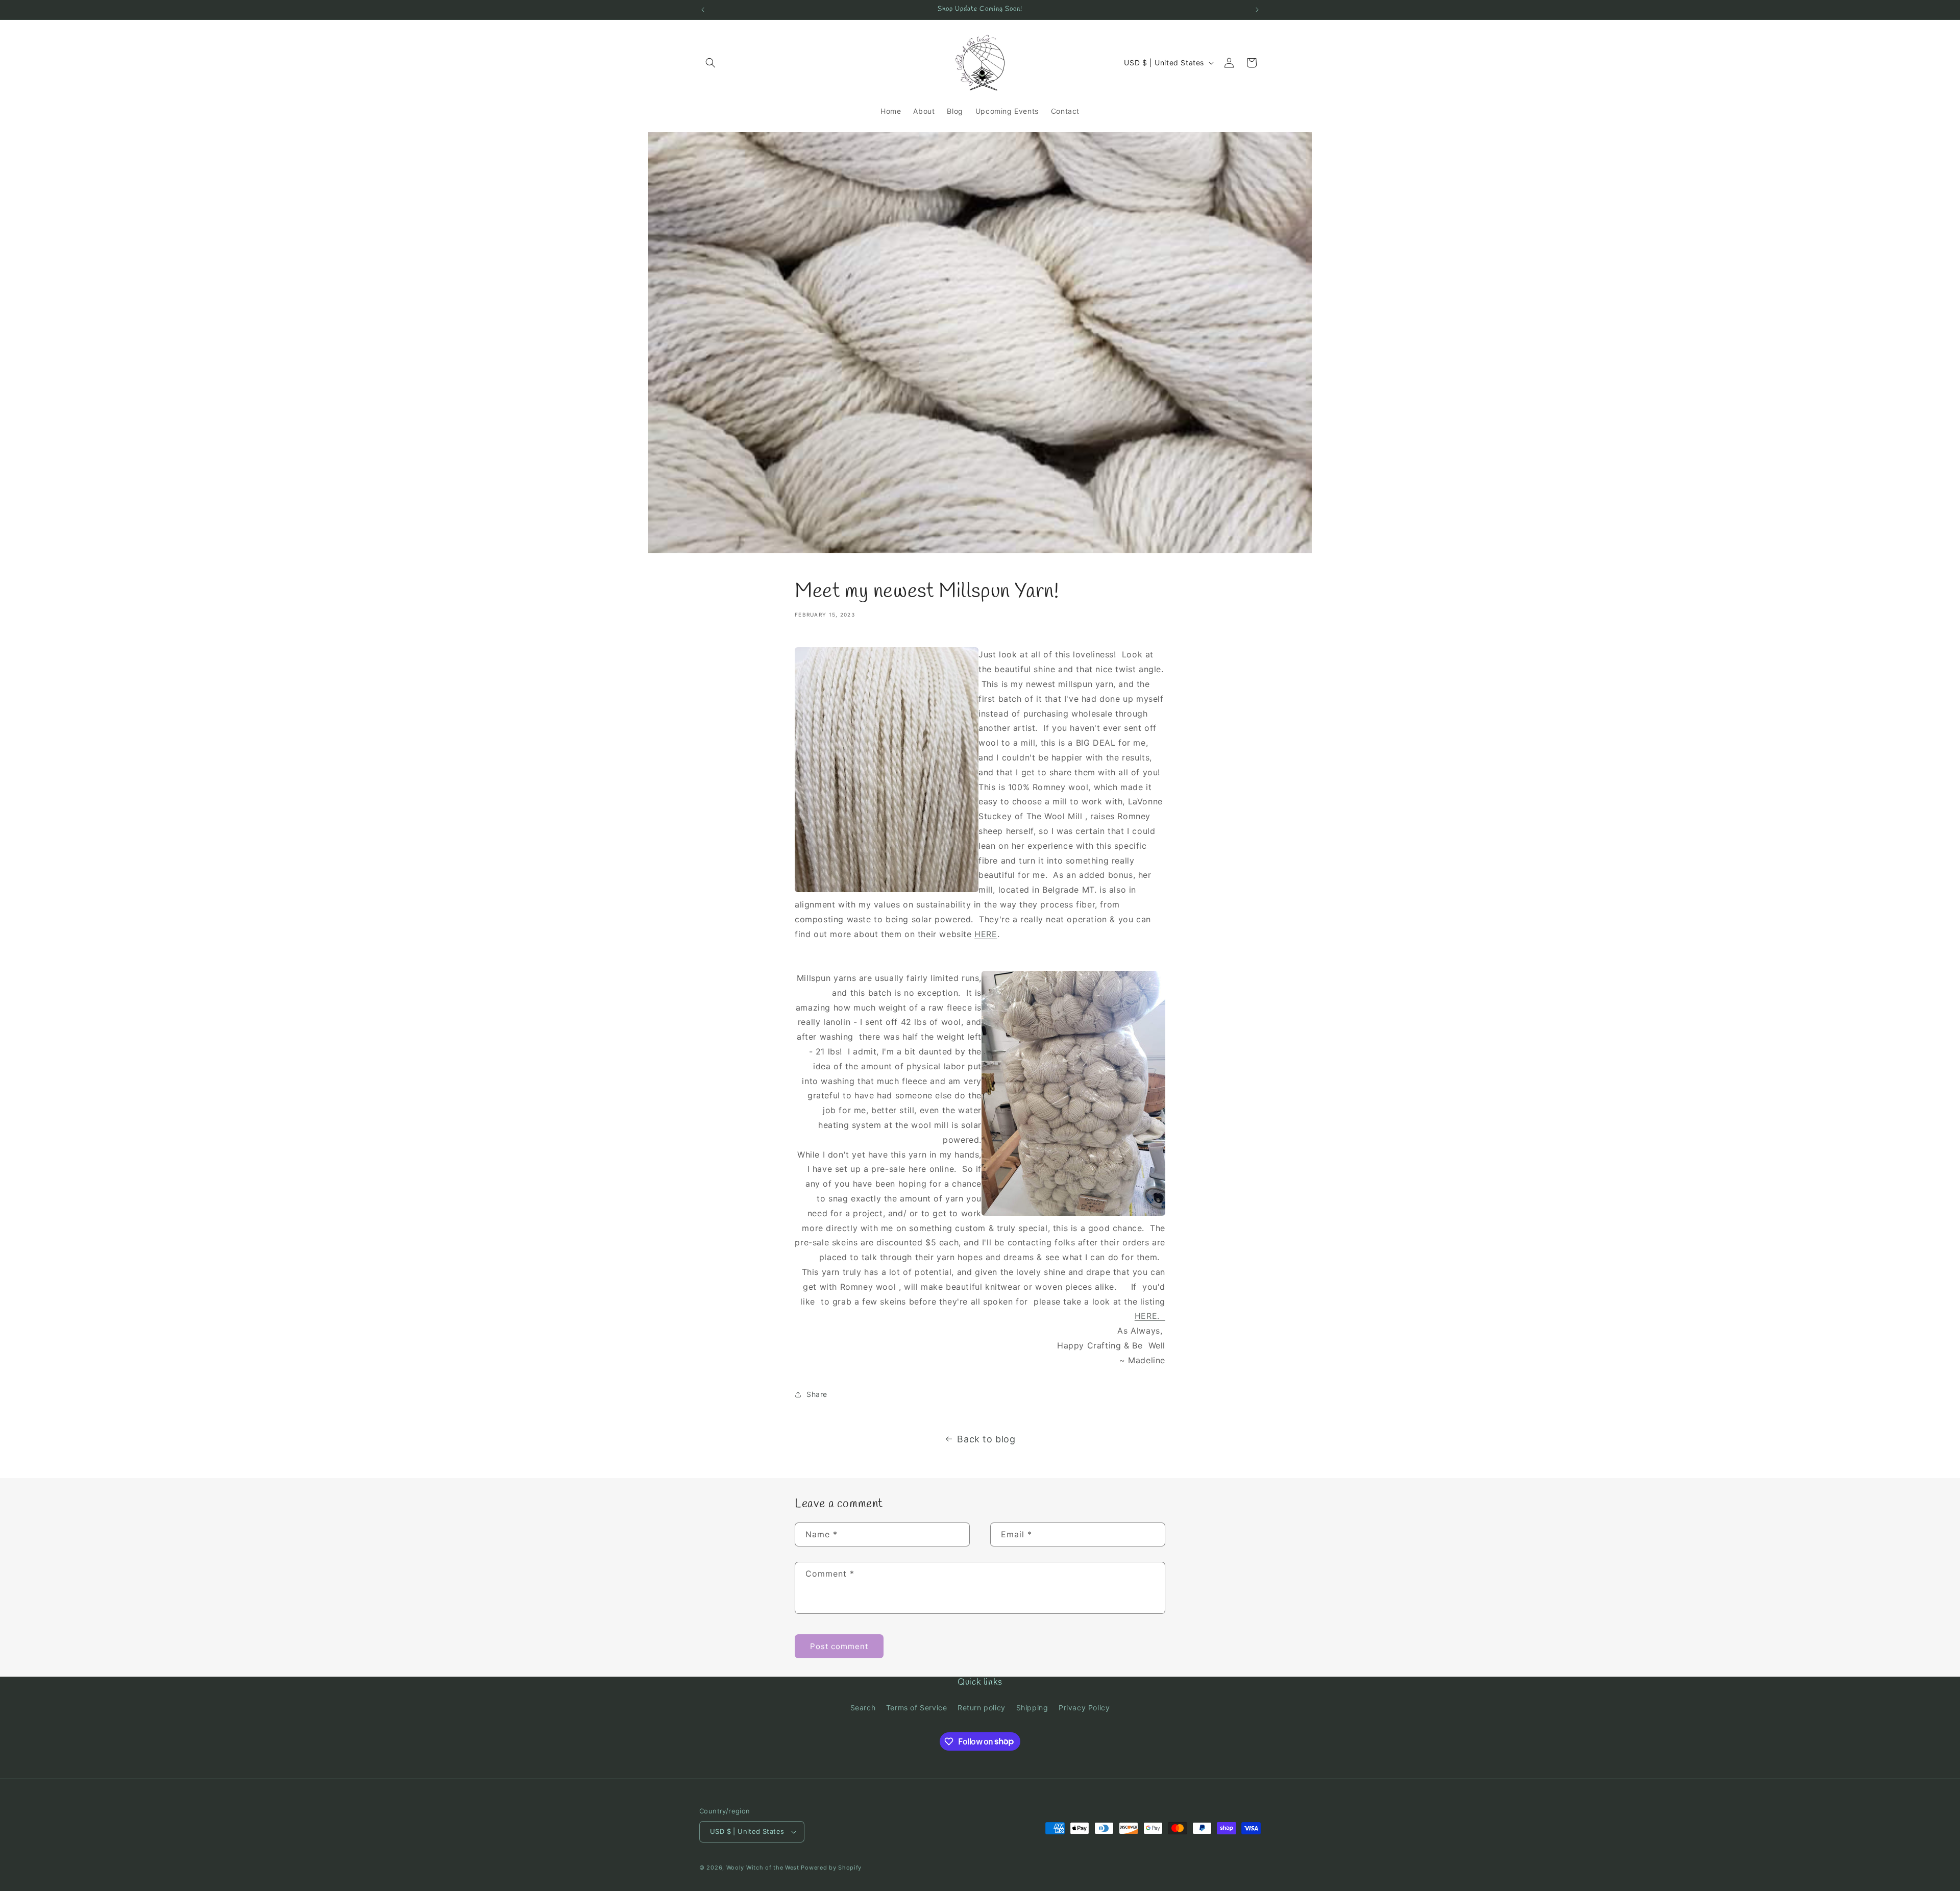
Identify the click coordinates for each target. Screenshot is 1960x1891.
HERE (986, 934)
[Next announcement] (1257, 10)
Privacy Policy (1084, 1708)
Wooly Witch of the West (763, 1868)
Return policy (982, 1708)
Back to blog (986, 1439)
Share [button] (817, 1394)
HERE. (1150, 1316)
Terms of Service (917, 1708)
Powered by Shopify (831, 1868)
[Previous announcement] (703, 10)
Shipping (1032, 1708)
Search (863, 1708)
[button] (710, 63)
